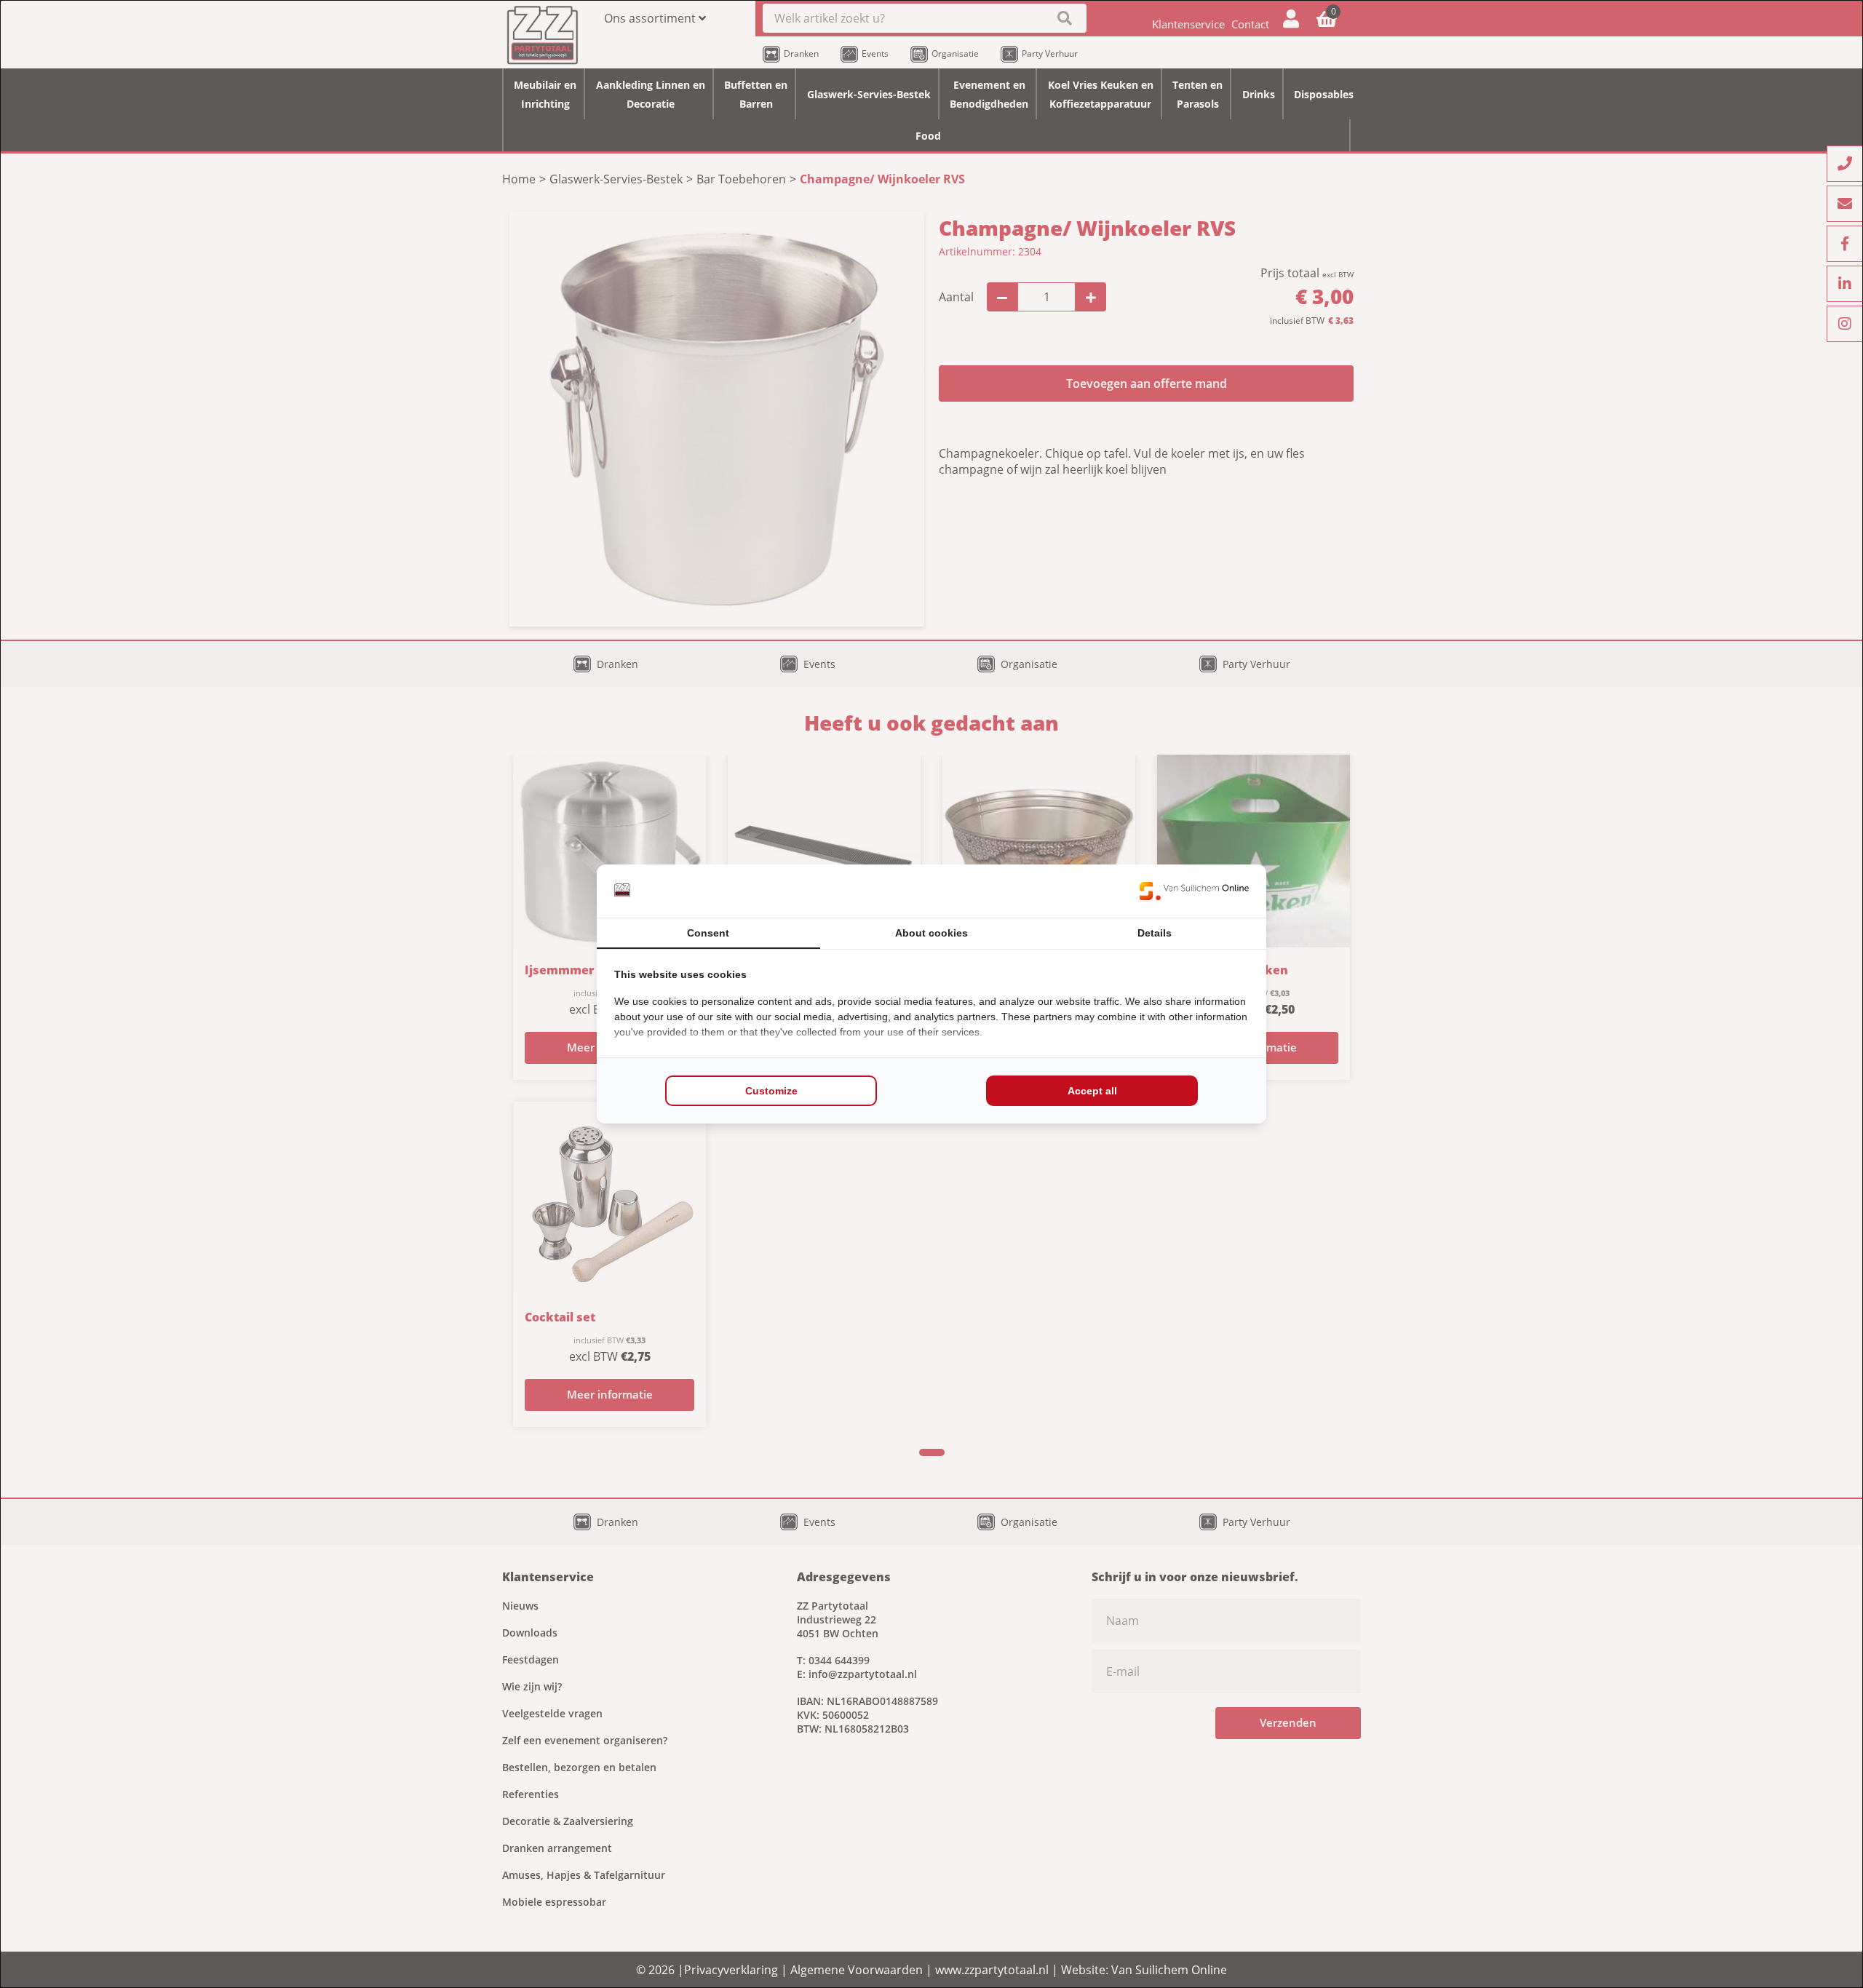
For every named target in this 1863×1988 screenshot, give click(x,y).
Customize (771, 1091)
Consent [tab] (708, 933)
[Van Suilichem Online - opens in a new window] (1194, 891)
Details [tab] (1155, 933)
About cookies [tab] (931, 933)
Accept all (1092, 1091)
